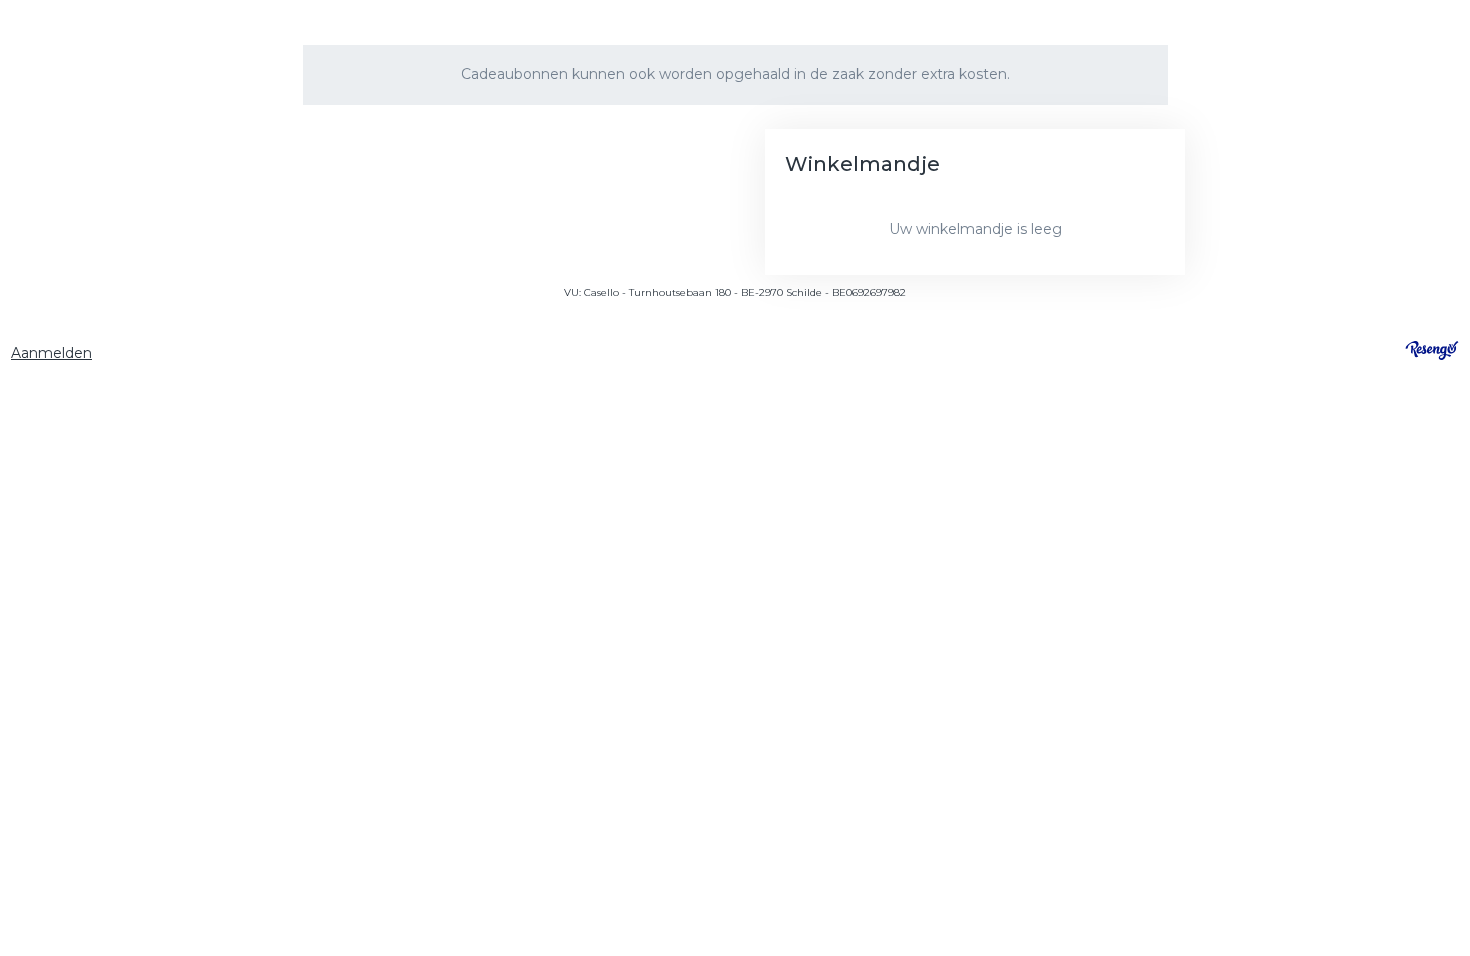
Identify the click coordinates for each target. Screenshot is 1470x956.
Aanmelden (51, 353)
